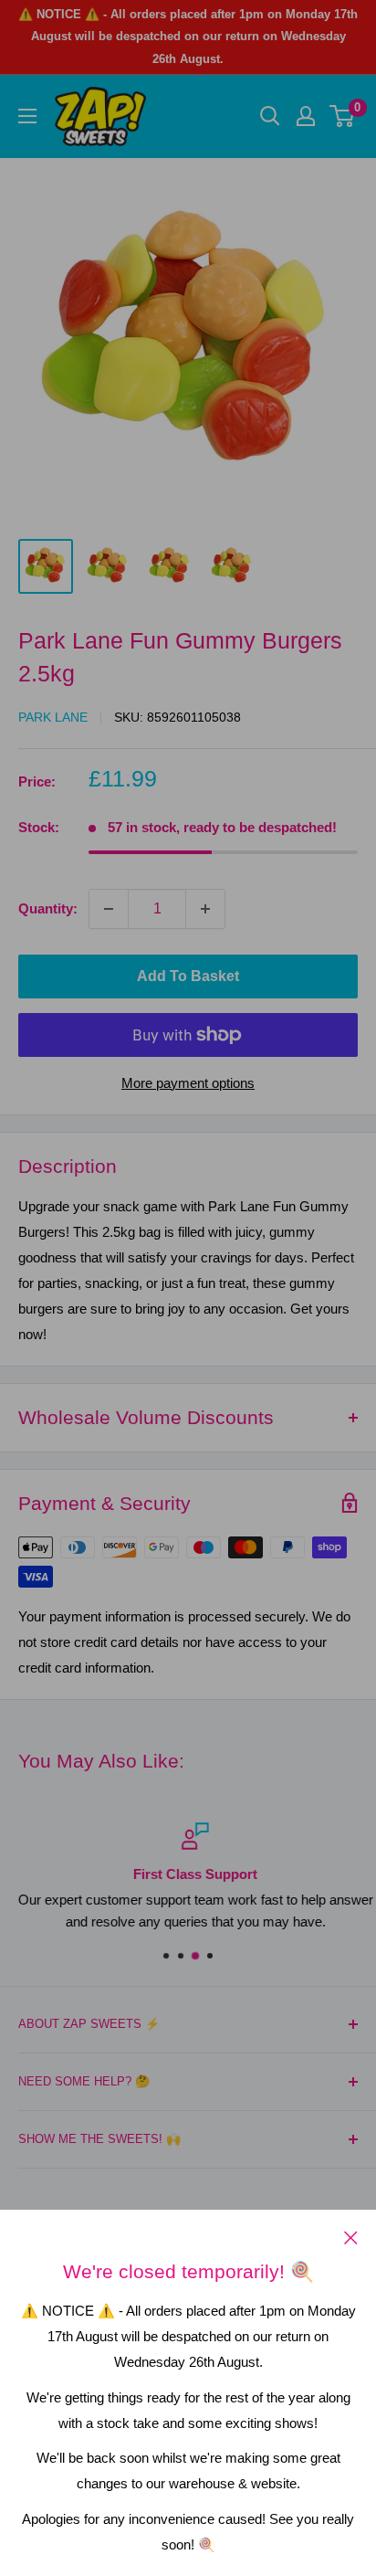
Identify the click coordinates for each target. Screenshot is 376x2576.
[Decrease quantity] (109, 909)
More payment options (188, 1083)
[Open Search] (270, 116)
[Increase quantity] (205, 909)
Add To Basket (188, 976)
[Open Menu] (27, 116)
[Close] (351, 2237)
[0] (343, 116)
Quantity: (48, 908)
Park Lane (53, 717)
